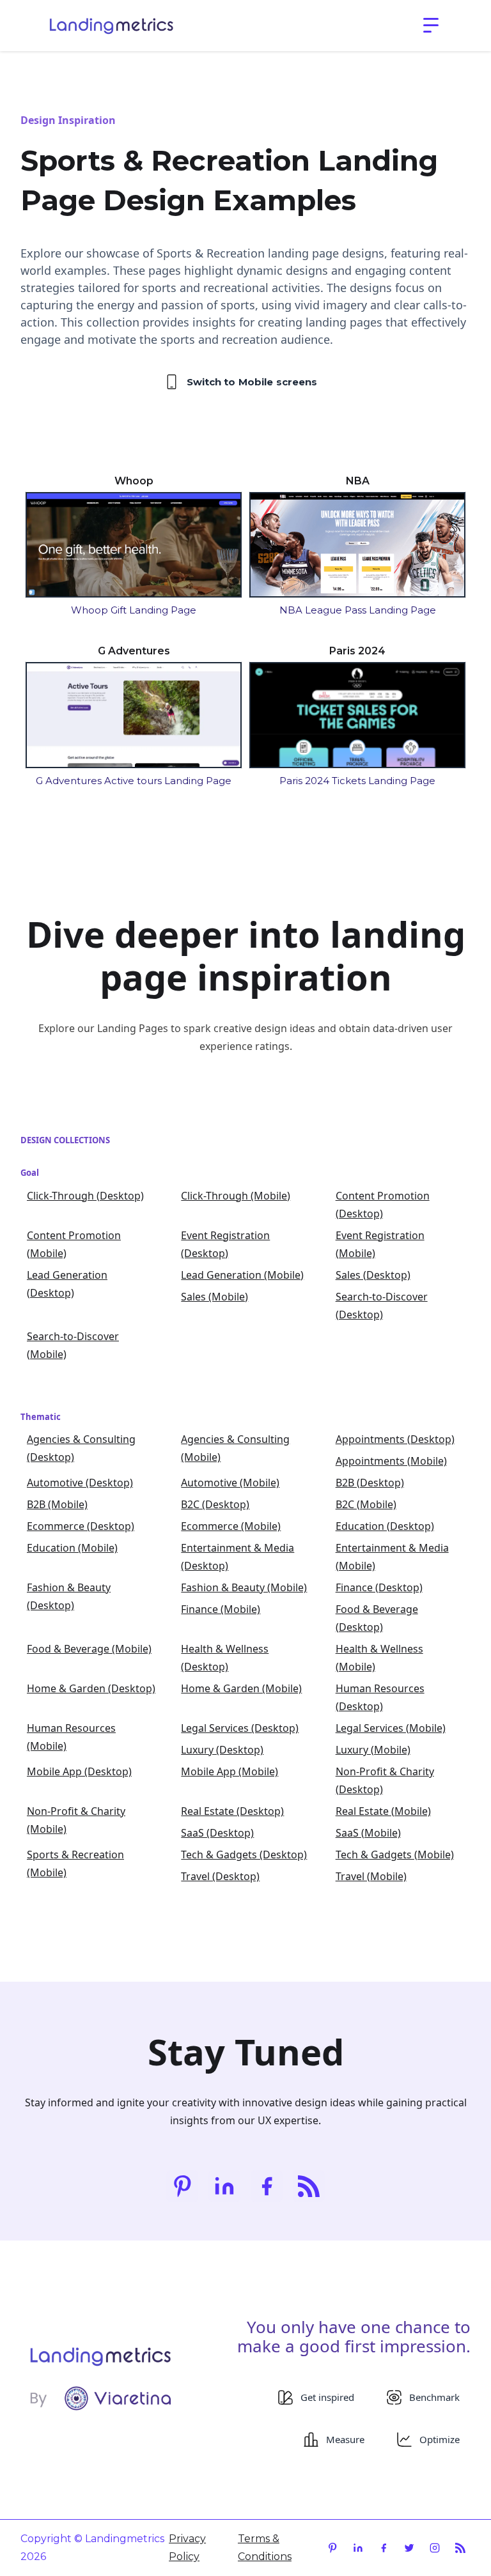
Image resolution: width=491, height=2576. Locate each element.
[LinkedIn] (224, 2186)
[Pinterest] (182, 2186)
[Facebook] (267, 2186)
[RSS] (309, 2186)
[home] (111, 26)
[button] (431, 26)
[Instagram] (435, 2548)
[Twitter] (409, 2548)
